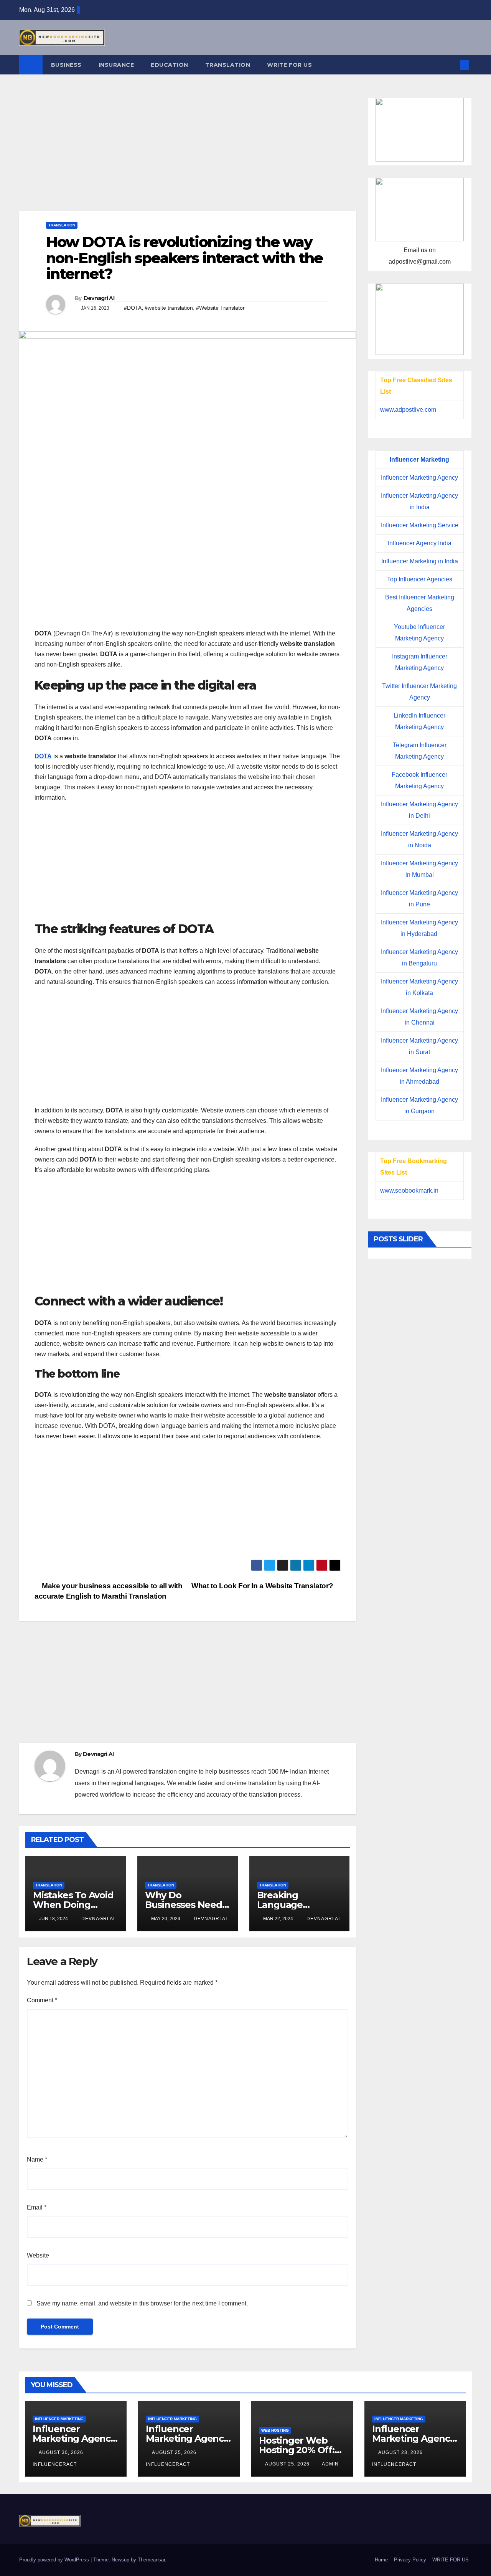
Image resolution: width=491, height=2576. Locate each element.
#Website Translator (220, 308)
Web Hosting (275, 2430)
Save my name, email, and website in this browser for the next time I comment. (142, 2303)
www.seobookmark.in (409, 1191)
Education (170, 65)
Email (37, 2207)
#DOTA (133, 308)
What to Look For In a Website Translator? (263, 1586)
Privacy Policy (410, 2560)
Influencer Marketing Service (420, 525)
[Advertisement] (188, 154)
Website (38, 2255)
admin (330, 2464)
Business (66, 65)
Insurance (116, 65)
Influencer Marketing (419, 460)
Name (37, 2159)
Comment (42, 2000)
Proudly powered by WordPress (55, 2560)
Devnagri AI (99, 298)
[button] (452, 65)
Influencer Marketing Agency (419, 478)
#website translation (169, 308)
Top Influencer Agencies (420, 579)
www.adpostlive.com (408, 410)
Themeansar (151, 2560)
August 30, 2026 (62, 2452)
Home (381, 2560)
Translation (228, 65)
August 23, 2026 (401, 2452)
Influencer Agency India (420, 543)
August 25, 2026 (175, 2452)
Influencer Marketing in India (420, 561)
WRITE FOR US (289, 65)
